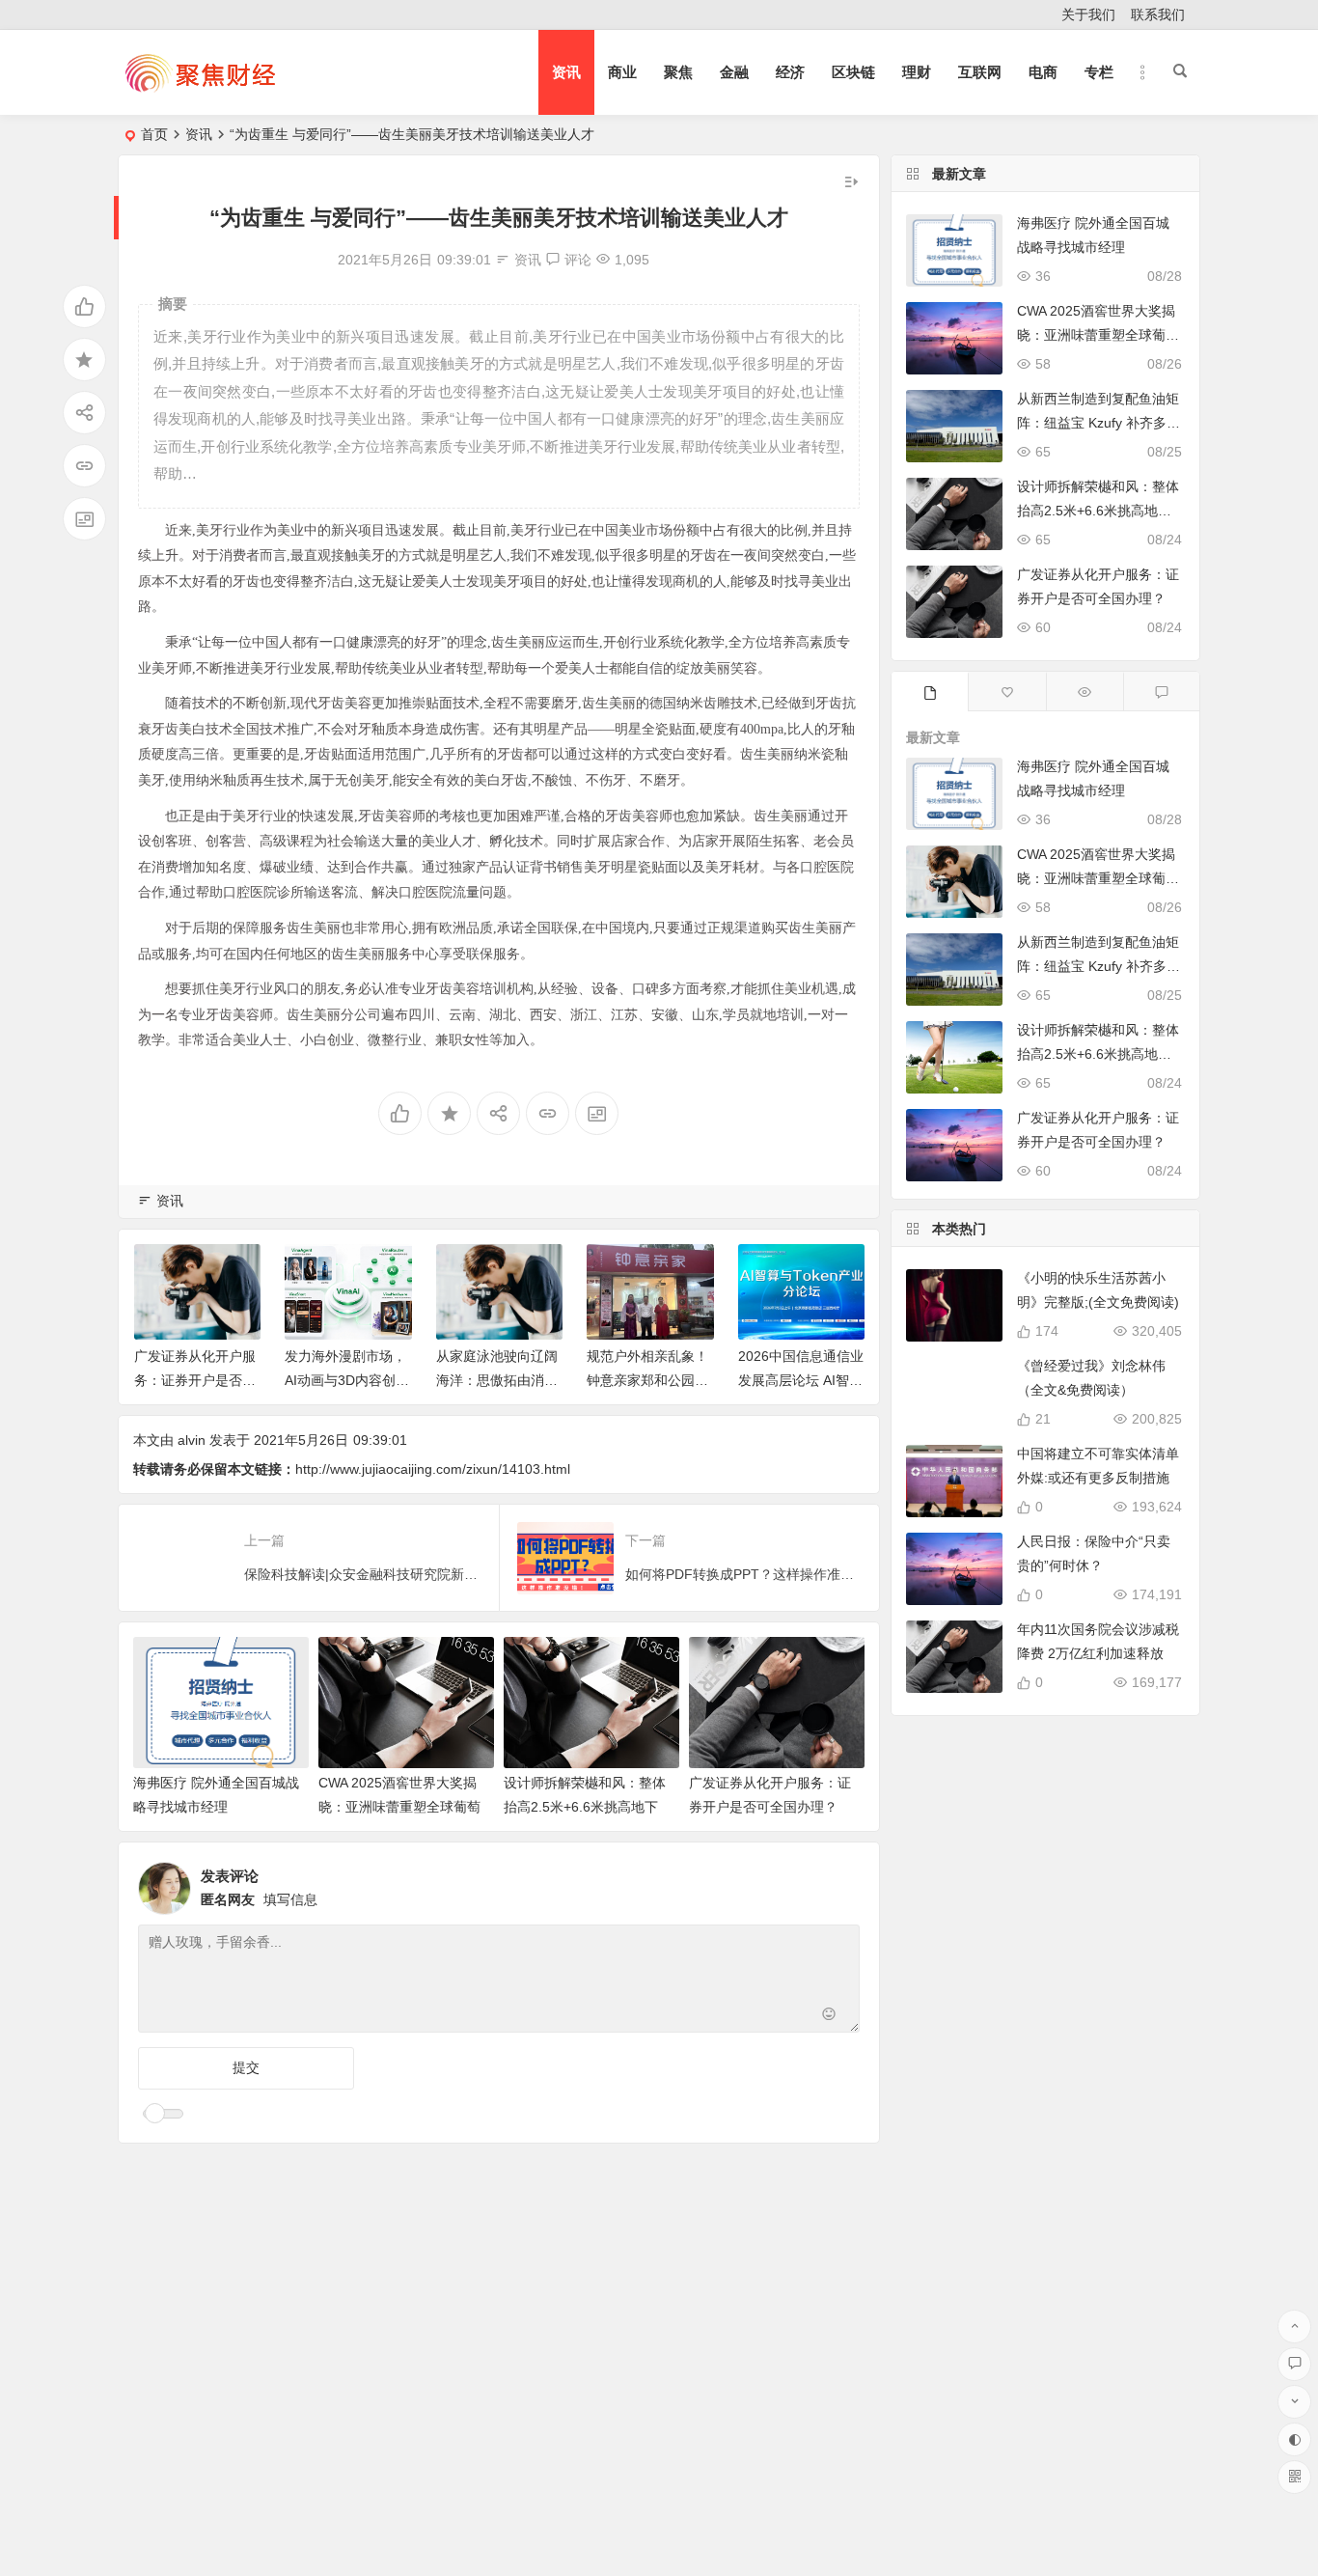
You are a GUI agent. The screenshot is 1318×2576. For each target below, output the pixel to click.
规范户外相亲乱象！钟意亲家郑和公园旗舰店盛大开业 (647, 1380)
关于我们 (1088, 14)
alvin (192, 1440)
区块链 (853, 72)
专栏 (1099, 72)
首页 (154, 134)
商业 (622, 72)
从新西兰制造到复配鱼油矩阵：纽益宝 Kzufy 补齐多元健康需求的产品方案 (1098, 423)
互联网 (980, 72)
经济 (790, 72)
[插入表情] (829, 2016)
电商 (1043, 72)
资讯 (566, 72)
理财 (917, 72)
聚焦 (678, 72)
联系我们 (1158, 14)
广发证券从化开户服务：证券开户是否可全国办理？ (195, 1380)
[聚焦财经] (200, 88)
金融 (734, 72)
